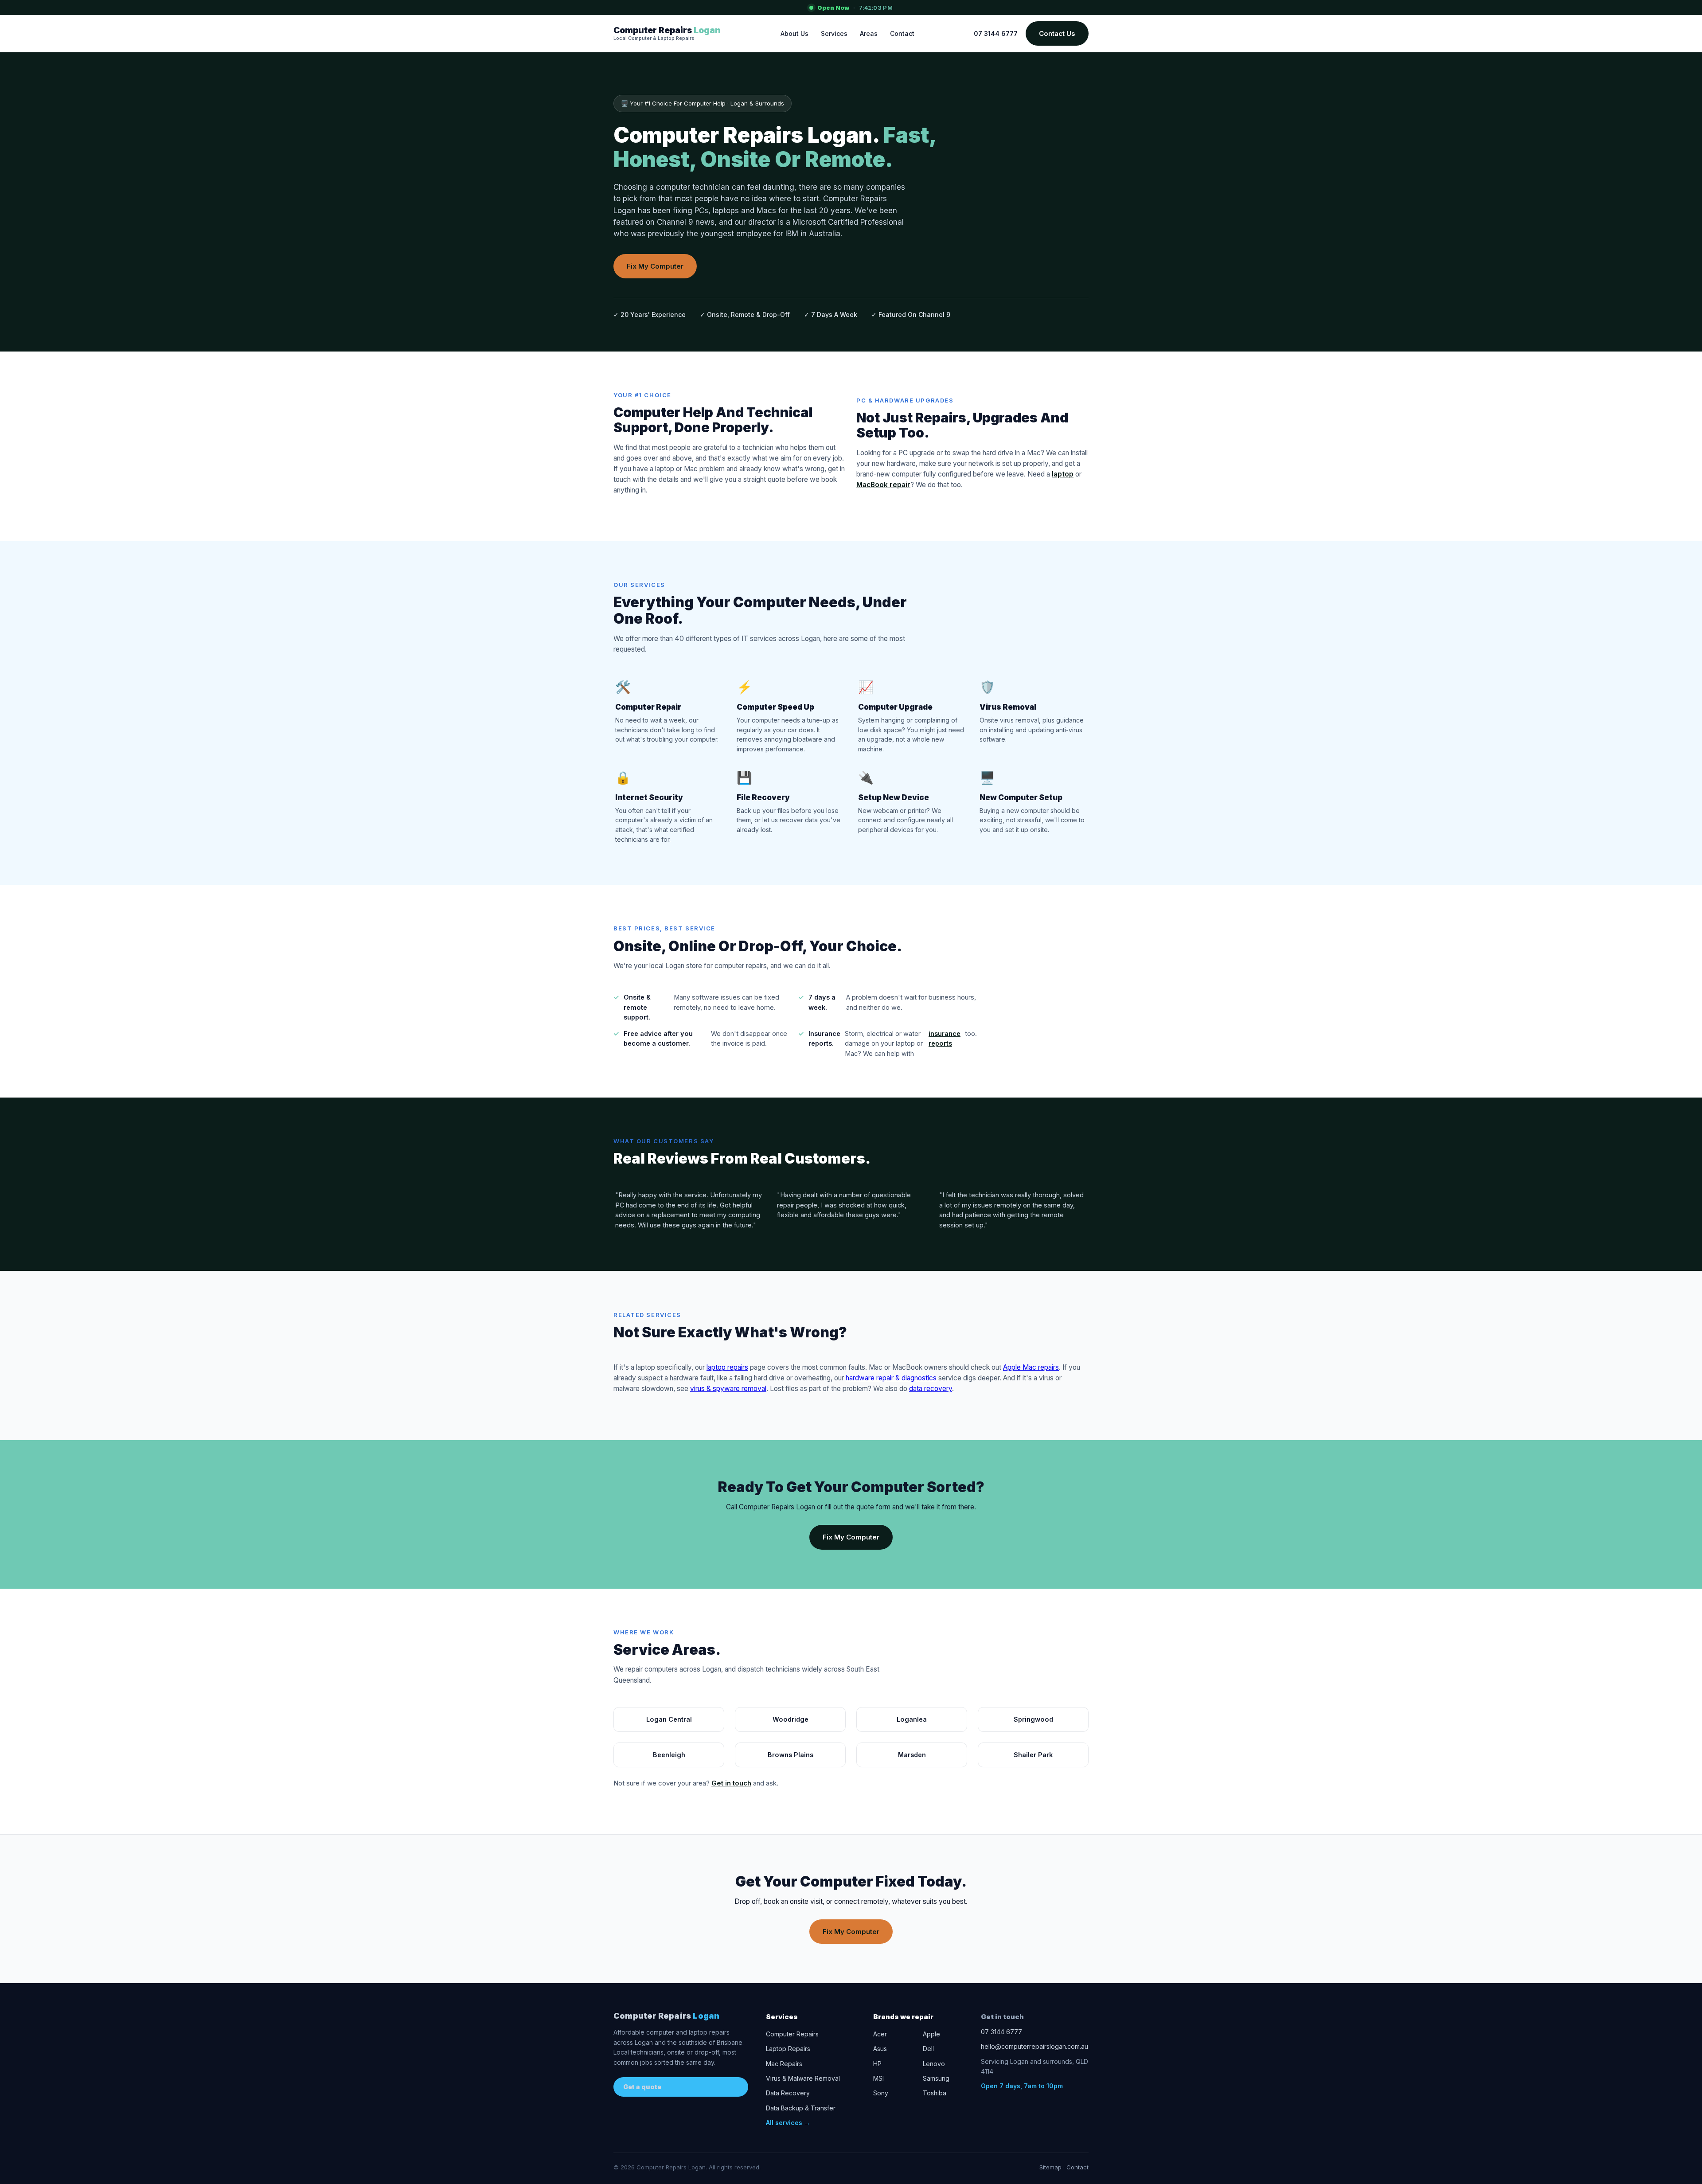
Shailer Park (1033, 1755)
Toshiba (935, 2093)
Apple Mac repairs (1031, 1367)
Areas (869, 33)
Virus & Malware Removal (803, 2078)
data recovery (931, 1389)
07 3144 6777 (996, 33)
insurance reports (945, 1038)
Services (834, 33)
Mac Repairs (784, 2064)
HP (877, 2064)
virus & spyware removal (728, 1389)
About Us (794, 33)
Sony (881, 2093)
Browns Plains (790, 1755)
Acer (880, 2034)
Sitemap (1050, 2167)
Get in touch (731, 1783)
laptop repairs (727, 1367)
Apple (931, 2034)
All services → (788, 2123)
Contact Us (1057, 33)
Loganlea (912, 1719)
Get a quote (642, 2087)
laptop (1063, 474)
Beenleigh (669, 1755)
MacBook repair (883, 485)
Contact (902, 33)
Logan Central (669, 1719)
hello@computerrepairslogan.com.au (1034, 2046)
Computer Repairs (666, 2016)
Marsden (912, 1755)
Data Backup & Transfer (801, 2108)
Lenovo (934, 2064)
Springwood (1033, 1719)
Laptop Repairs (788, 2049)
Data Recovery (788, 2093)
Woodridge (790, 1719)
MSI (878, 2078)
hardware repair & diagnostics (891, 1378)
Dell (928, 2049)
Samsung (936, 2078)
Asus (880, 2049)
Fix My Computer (655, 266)
